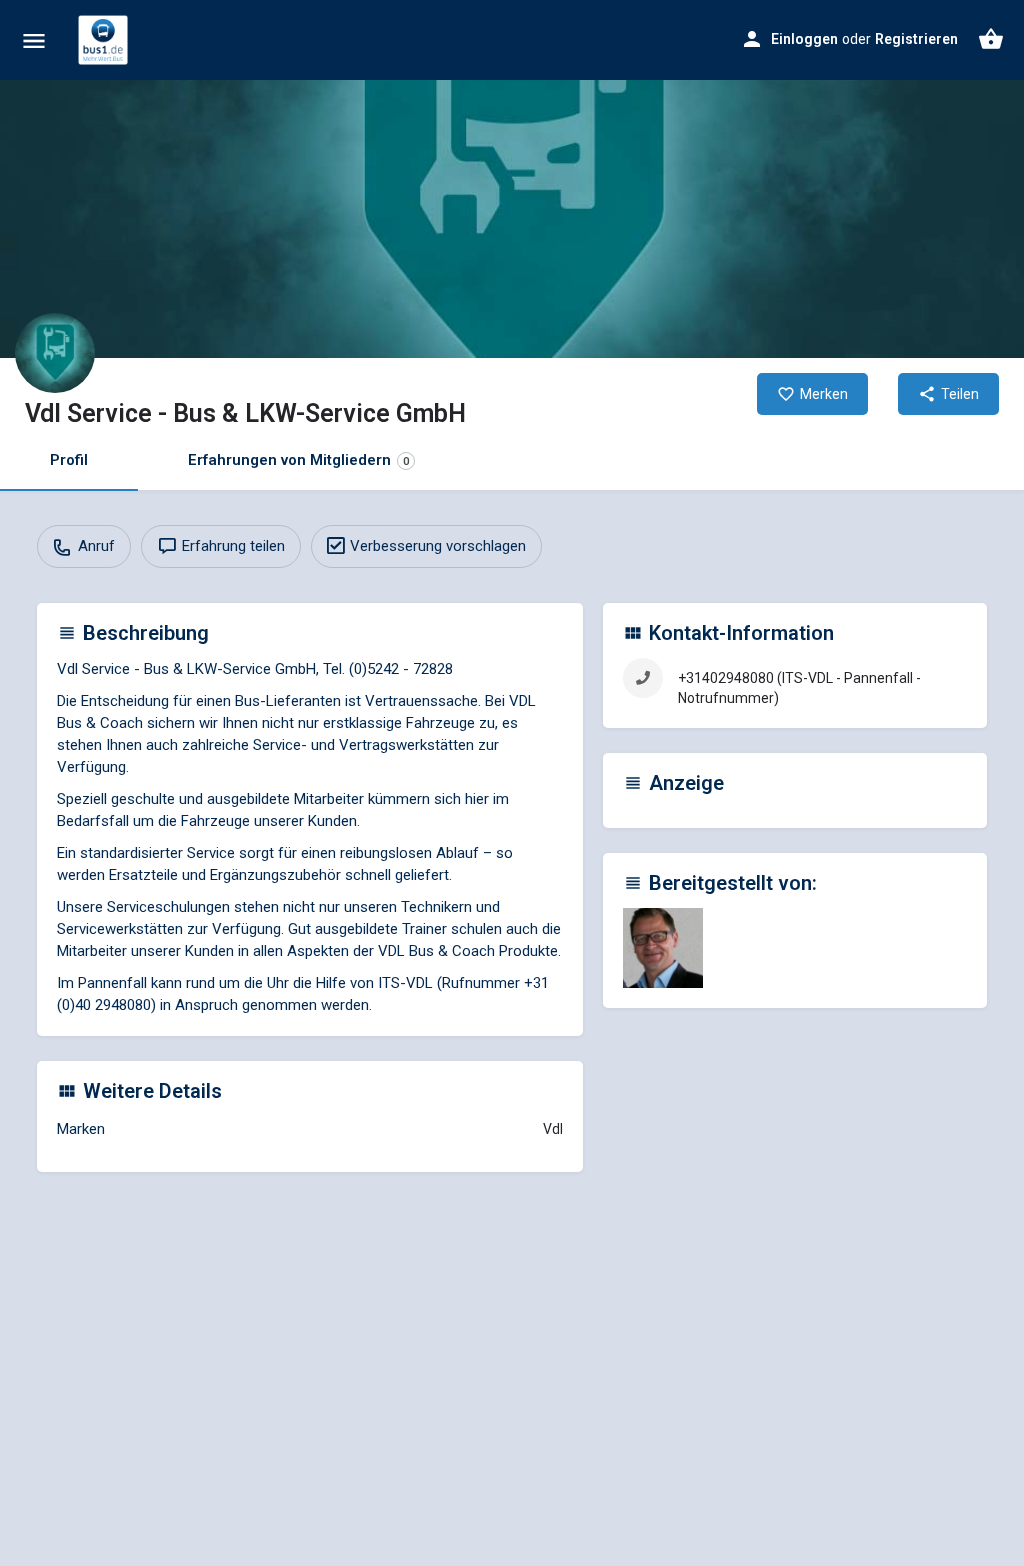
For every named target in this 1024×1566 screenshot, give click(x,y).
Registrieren (916, 39)
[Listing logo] (55, 353)
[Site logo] (105, 40)
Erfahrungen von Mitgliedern (298, 460)
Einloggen (804, 39)
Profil (69, 460)
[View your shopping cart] (991, 39)
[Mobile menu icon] (34, 40)
